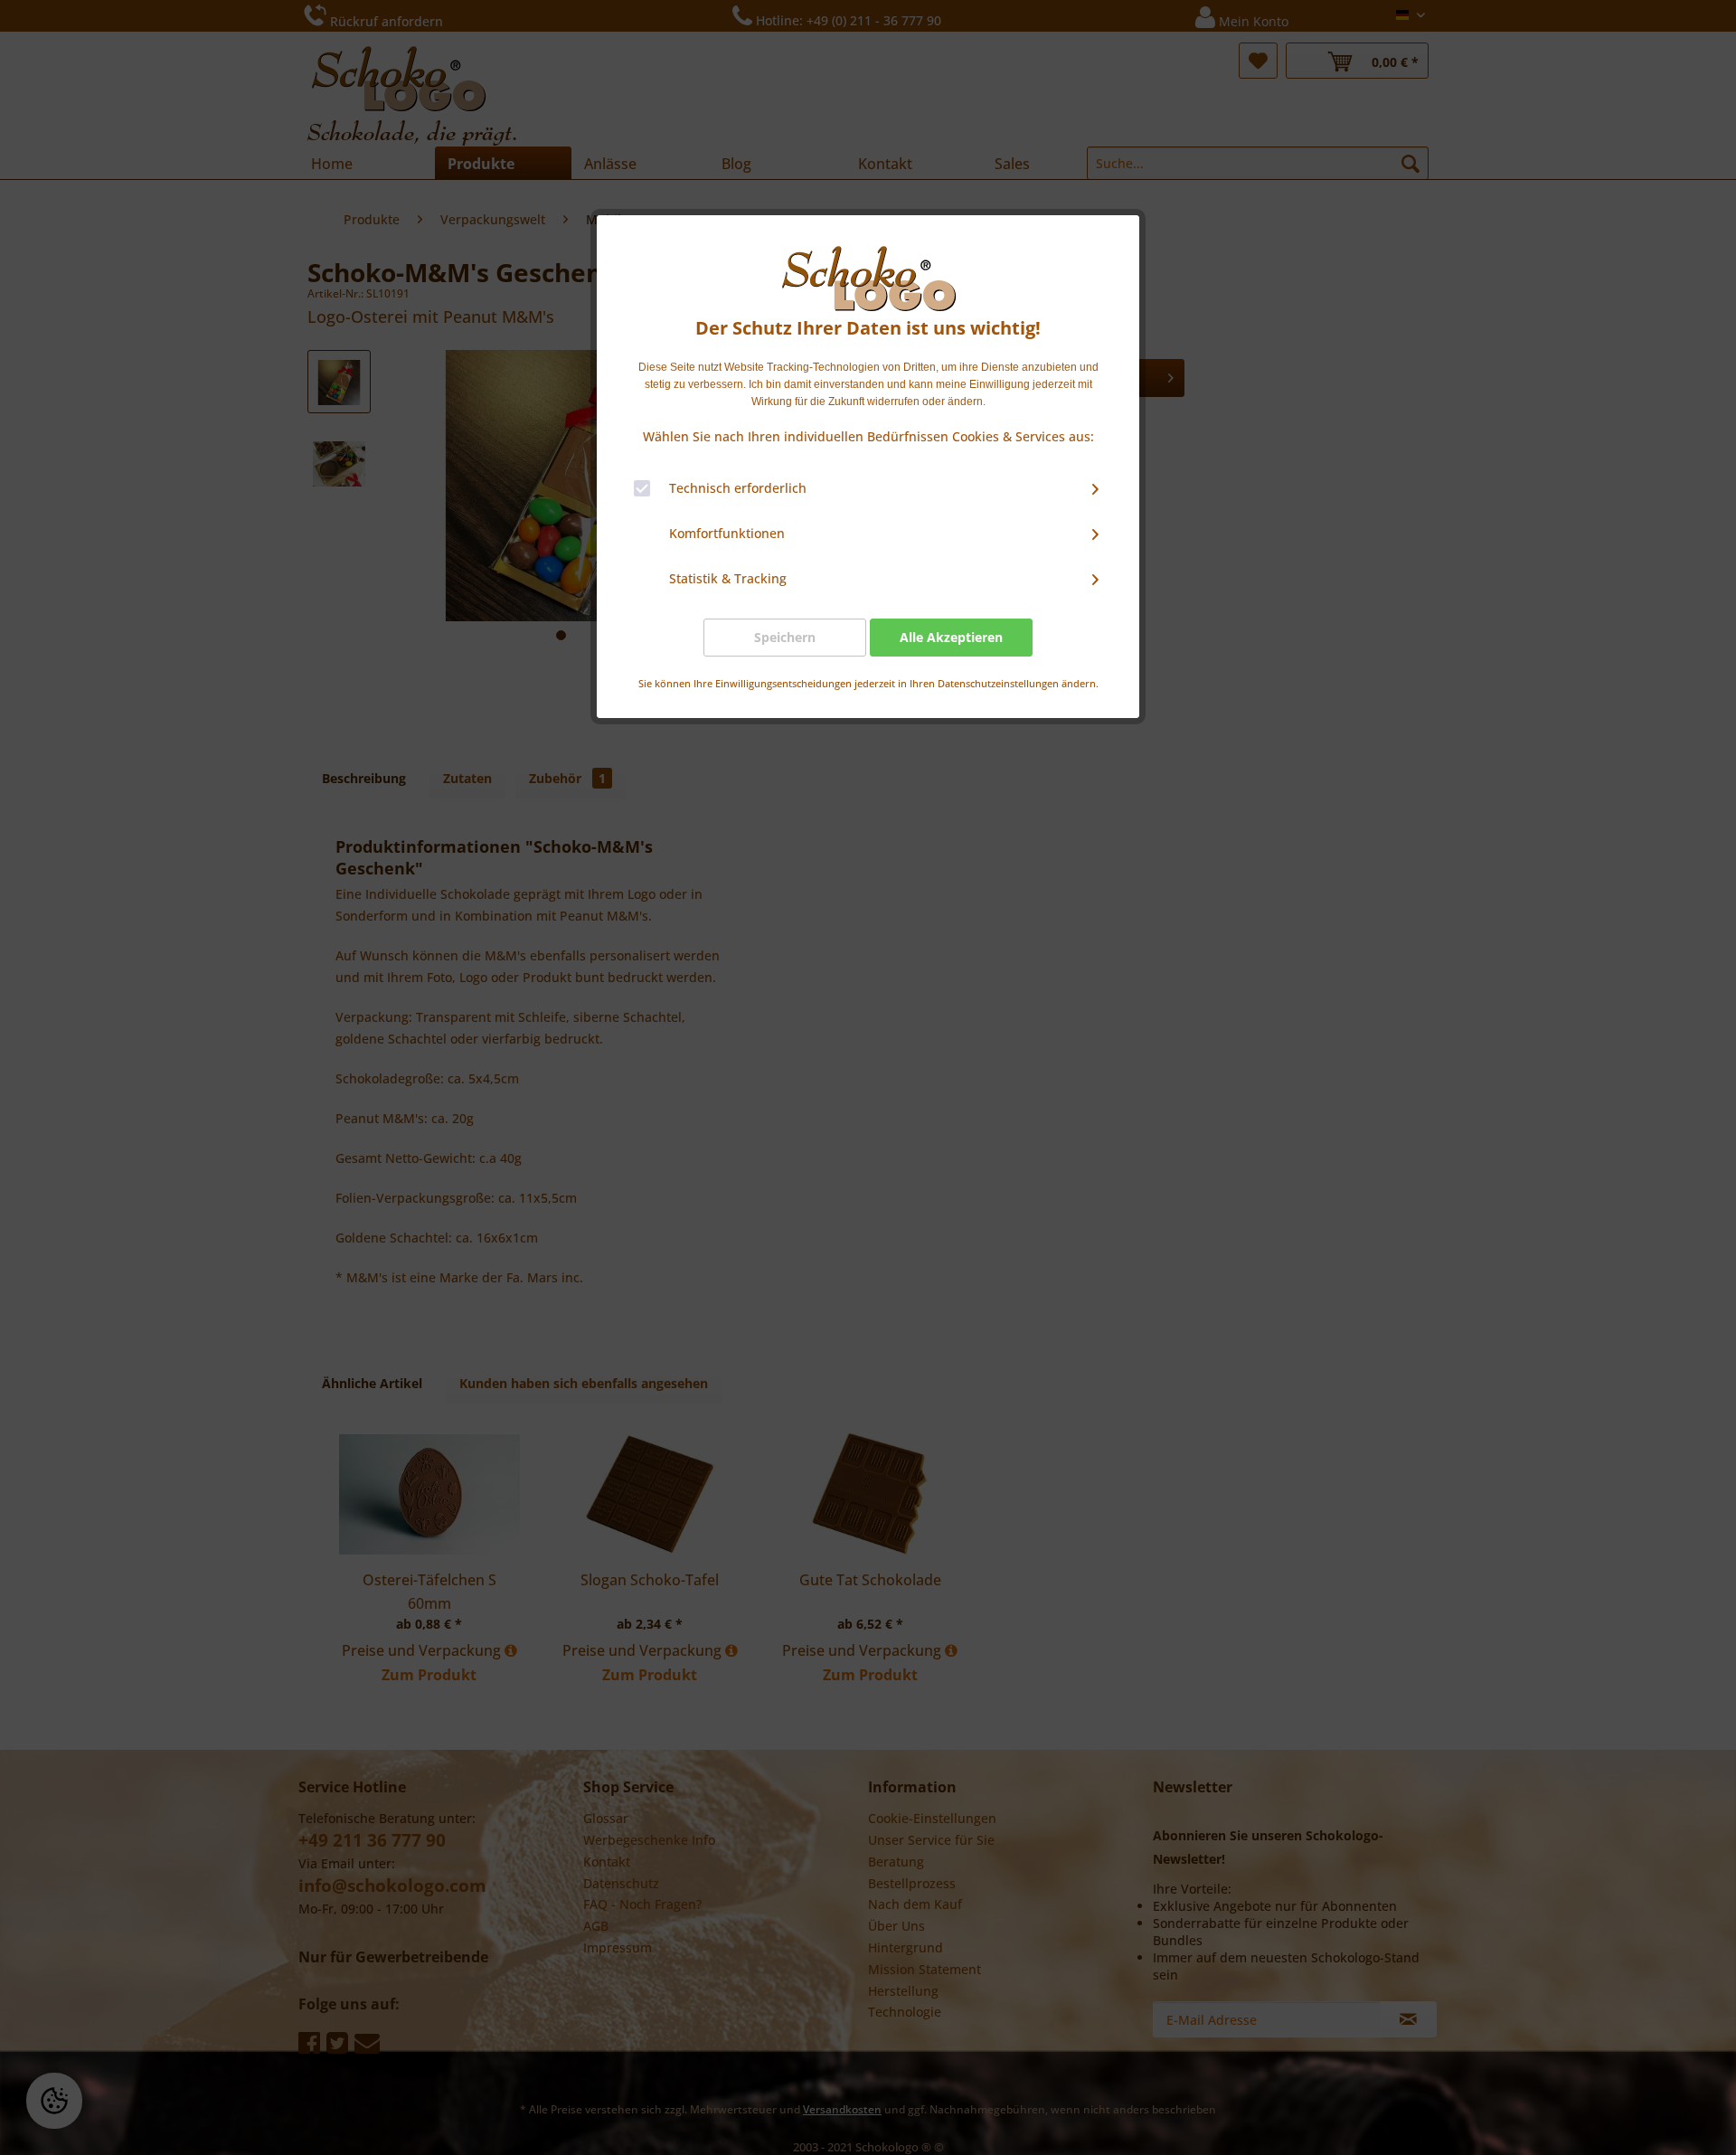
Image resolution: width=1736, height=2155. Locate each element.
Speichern (785, 637)
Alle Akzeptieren (951, 637)
